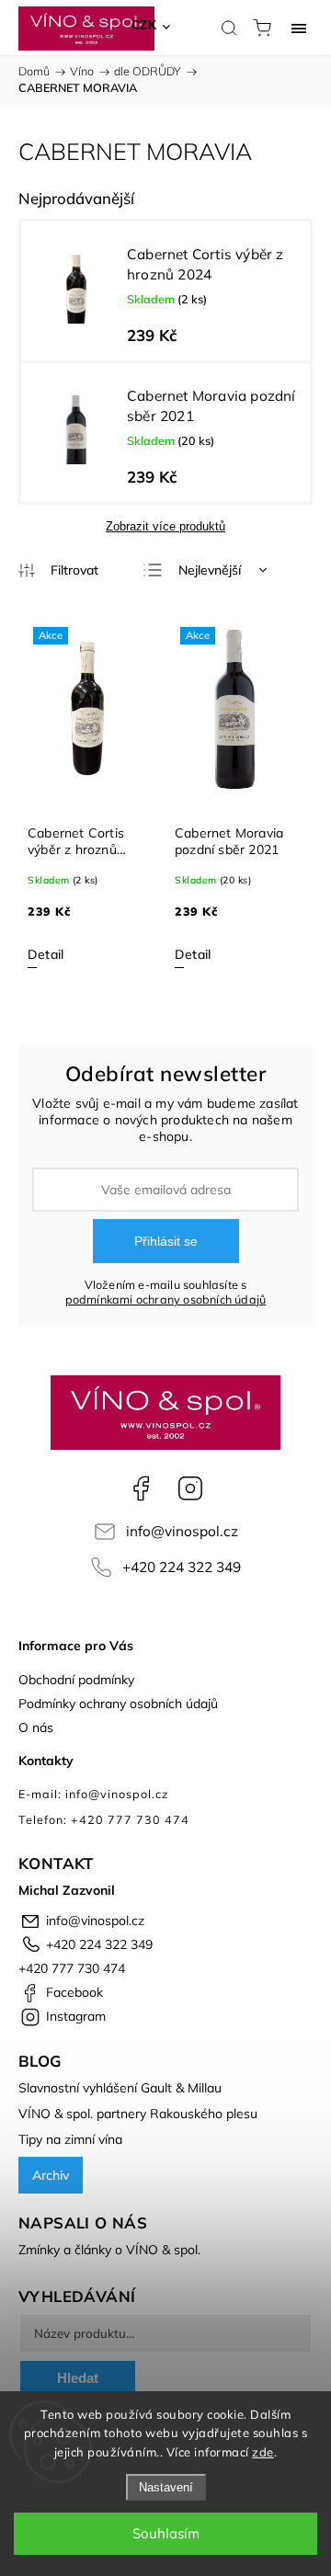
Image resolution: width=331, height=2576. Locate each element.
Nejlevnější (210, 570)
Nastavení (166, 2487)
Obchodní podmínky (76, 1680)
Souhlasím (166, 2533)
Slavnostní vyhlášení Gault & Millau (120, 2088)
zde (263, 2452)
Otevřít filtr (58, 571)
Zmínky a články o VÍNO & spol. (109, 2250)
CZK (144, 25)
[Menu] (299, 28)
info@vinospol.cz (182, 1531)
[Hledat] (229, 28)
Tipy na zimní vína (70, 2139)
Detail (46, 954)
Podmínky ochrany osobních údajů (118, 1704)
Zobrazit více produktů (165, 526)
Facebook (141, 1488)
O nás (36, 1727)
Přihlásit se (166, 1241)
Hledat (78, 2378)
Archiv (51, 2175)
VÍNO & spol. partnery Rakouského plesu (138, 2114)
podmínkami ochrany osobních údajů (166, 1299)
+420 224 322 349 (182, 1567)
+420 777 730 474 (72, 1968)
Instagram (190, 1488)
